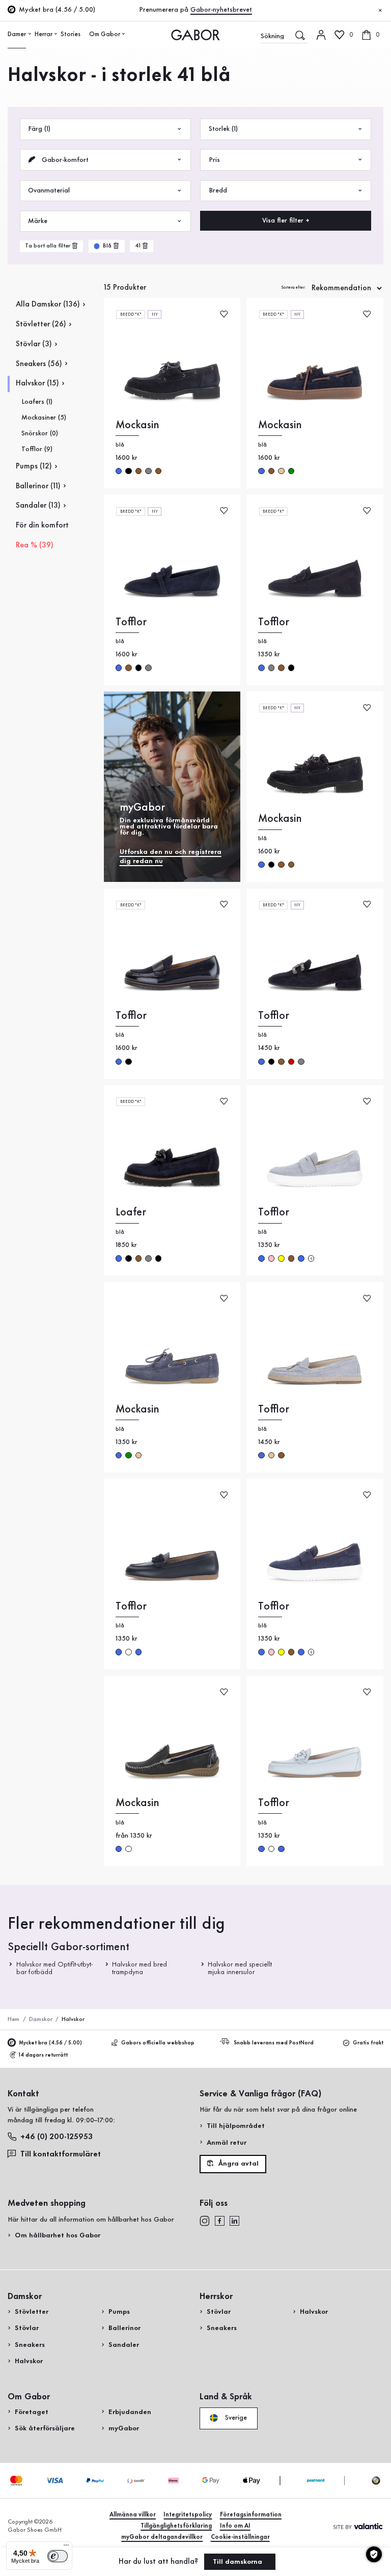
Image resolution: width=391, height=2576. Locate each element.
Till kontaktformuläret (61, 2154)
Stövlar (27, 2328)
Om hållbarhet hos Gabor (58, 2235)
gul (281, 1258)
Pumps (119, 2312)
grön (291, 471)
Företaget (32, 2412)
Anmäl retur (227, 2143)
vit (128, 1849)
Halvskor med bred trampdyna (140, 1968)
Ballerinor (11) (38, 486)
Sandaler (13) (38, 506)
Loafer (131, 1213)
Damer (17, 34)
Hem (13, 2019)
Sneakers (30, 2345)
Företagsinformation (251, 2515)
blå (119, 471)
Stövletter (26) (41, 324)
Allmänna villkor (133, 2515)
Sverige (235, 2418)
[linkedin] (234, 2221)
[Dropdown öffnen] (30, 34)
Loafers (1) (37, 402)
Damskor (41, 2019)
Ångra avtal (238, 2164)
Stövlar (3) (34, 344)
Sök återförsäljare (45, 2428)
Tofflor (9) (37, 449)
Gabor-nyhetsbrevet (221, 10)
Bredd (218, 190)
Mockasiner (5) (44, 418)
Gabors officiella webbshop (158, 2043)
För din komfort (42, 525)
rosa (271, 1258)
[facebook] (220, 2221)
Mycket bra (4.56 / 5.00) (50, 2043)
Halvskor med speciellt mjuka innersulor (240, 1968)
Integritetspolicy (188, 2515)
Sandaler (124, 2345)
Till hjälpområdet (236, 2126)
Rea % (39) (35, 545)
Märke (38, 221)
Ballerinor (124, 2328)
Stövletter (32, 2312)
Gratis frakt (368, 2043)
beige (281, 471)
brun (138, 471)
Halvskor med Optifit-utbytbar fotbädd (55, 1968)
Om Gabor (105, 34)
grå (148, 471)
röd (291, 1062)
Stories (71, 34)
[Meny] (66, 2547)
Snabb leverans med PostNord (274, 2043)
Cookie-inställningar (240, 2537)
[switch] (58, 2556)
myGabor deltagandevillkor (162, 2537)
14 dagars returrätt (43, 2055)
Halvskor (29, 2361)
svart (128, 471)
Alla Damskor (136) (48, 304)
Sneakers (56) (39, 364)
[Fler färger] (311, 1258)
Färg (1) (39, 129)
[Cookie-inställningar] (374, 2554)
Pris (214, 160)
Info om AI (235, 2526)
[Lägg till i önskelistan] (224, 314)
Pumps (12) (34, 466)
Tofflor (131, 622)
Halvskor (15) (37, 383)
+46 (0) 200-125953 (57, 2137)
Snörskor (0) (40, 433)
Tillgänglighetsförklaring (176, 2526)
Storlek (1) (223, 129)
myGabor (124, 2428)
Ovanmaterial (49, 190)
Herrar (44, 34)
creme (128, 1652)
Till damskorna (239, 2562)
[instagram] (205, 2221)
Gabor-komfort (64, 160)
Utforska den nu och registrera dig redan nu (171, 856)
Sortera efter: (293, 288)
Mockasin (137, 425)
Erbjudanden (130, 2412)
